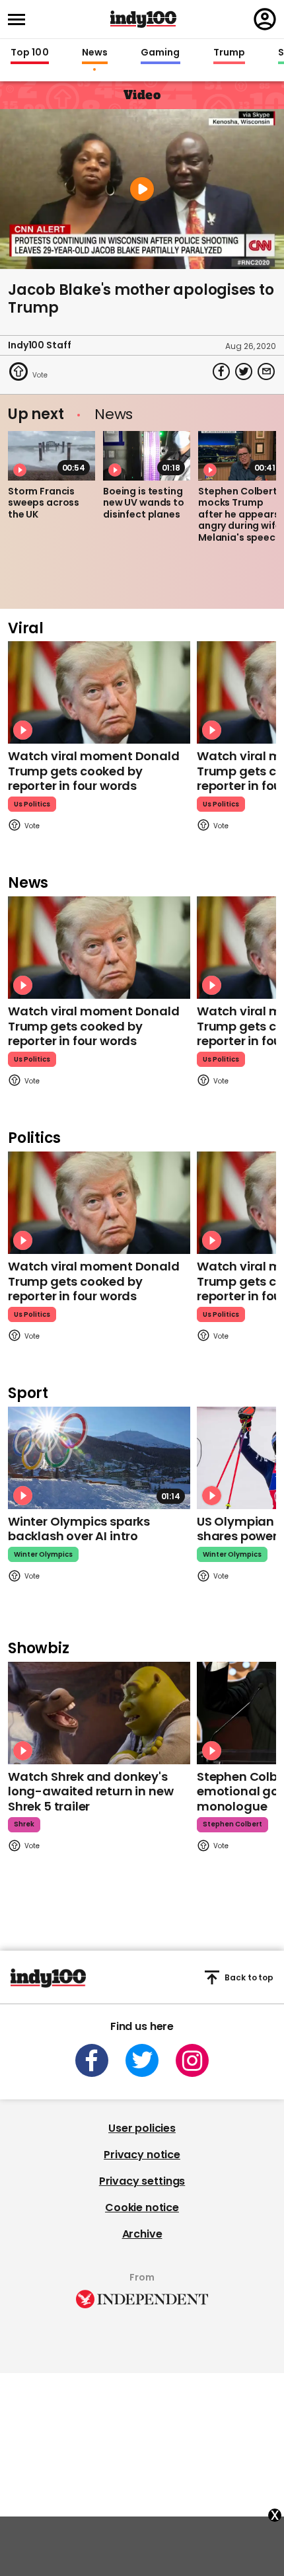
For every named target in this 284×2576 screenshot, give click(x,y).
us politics (32, 804)
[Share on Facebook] (221, 371)
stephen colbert (232, 1824)
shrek (24, 1824)
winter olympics (43, 1554)
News (95, 53)
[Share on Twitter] (244, 371)
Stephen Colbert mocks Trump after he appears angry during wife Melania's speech (240, 514)
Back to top (249, 1977)
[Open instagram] (192, 2060)
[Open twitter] (142, 2060)
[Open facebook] (92, 2060)
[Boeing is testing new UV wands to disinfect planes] (147, 455)
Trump (229, 53)
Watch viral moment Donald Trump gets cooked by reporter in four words (94, 771)
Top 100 (30, 53)
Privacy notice (142, 2155)
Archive (142, 2234)
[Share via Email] (266, 371)
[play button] (142, 189)
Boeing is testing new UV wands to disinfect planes (144, 503)
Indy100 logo (143, 19)
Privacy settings (142, 2181)
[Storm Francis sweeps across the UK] (52, 455)
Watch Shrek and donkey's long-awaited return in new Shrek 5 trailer (90, 1791)
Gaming (160, 53)
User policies (142, 2128)
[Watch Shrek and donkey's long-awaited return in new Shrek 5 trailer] (99, 1713)
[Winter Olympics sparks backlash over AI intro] (99, 1458)
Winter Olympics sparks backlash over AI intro (79, 1529)
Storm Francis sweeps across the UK (44, 503)
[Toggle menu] (20, 20)
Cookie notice (142, 2207)
